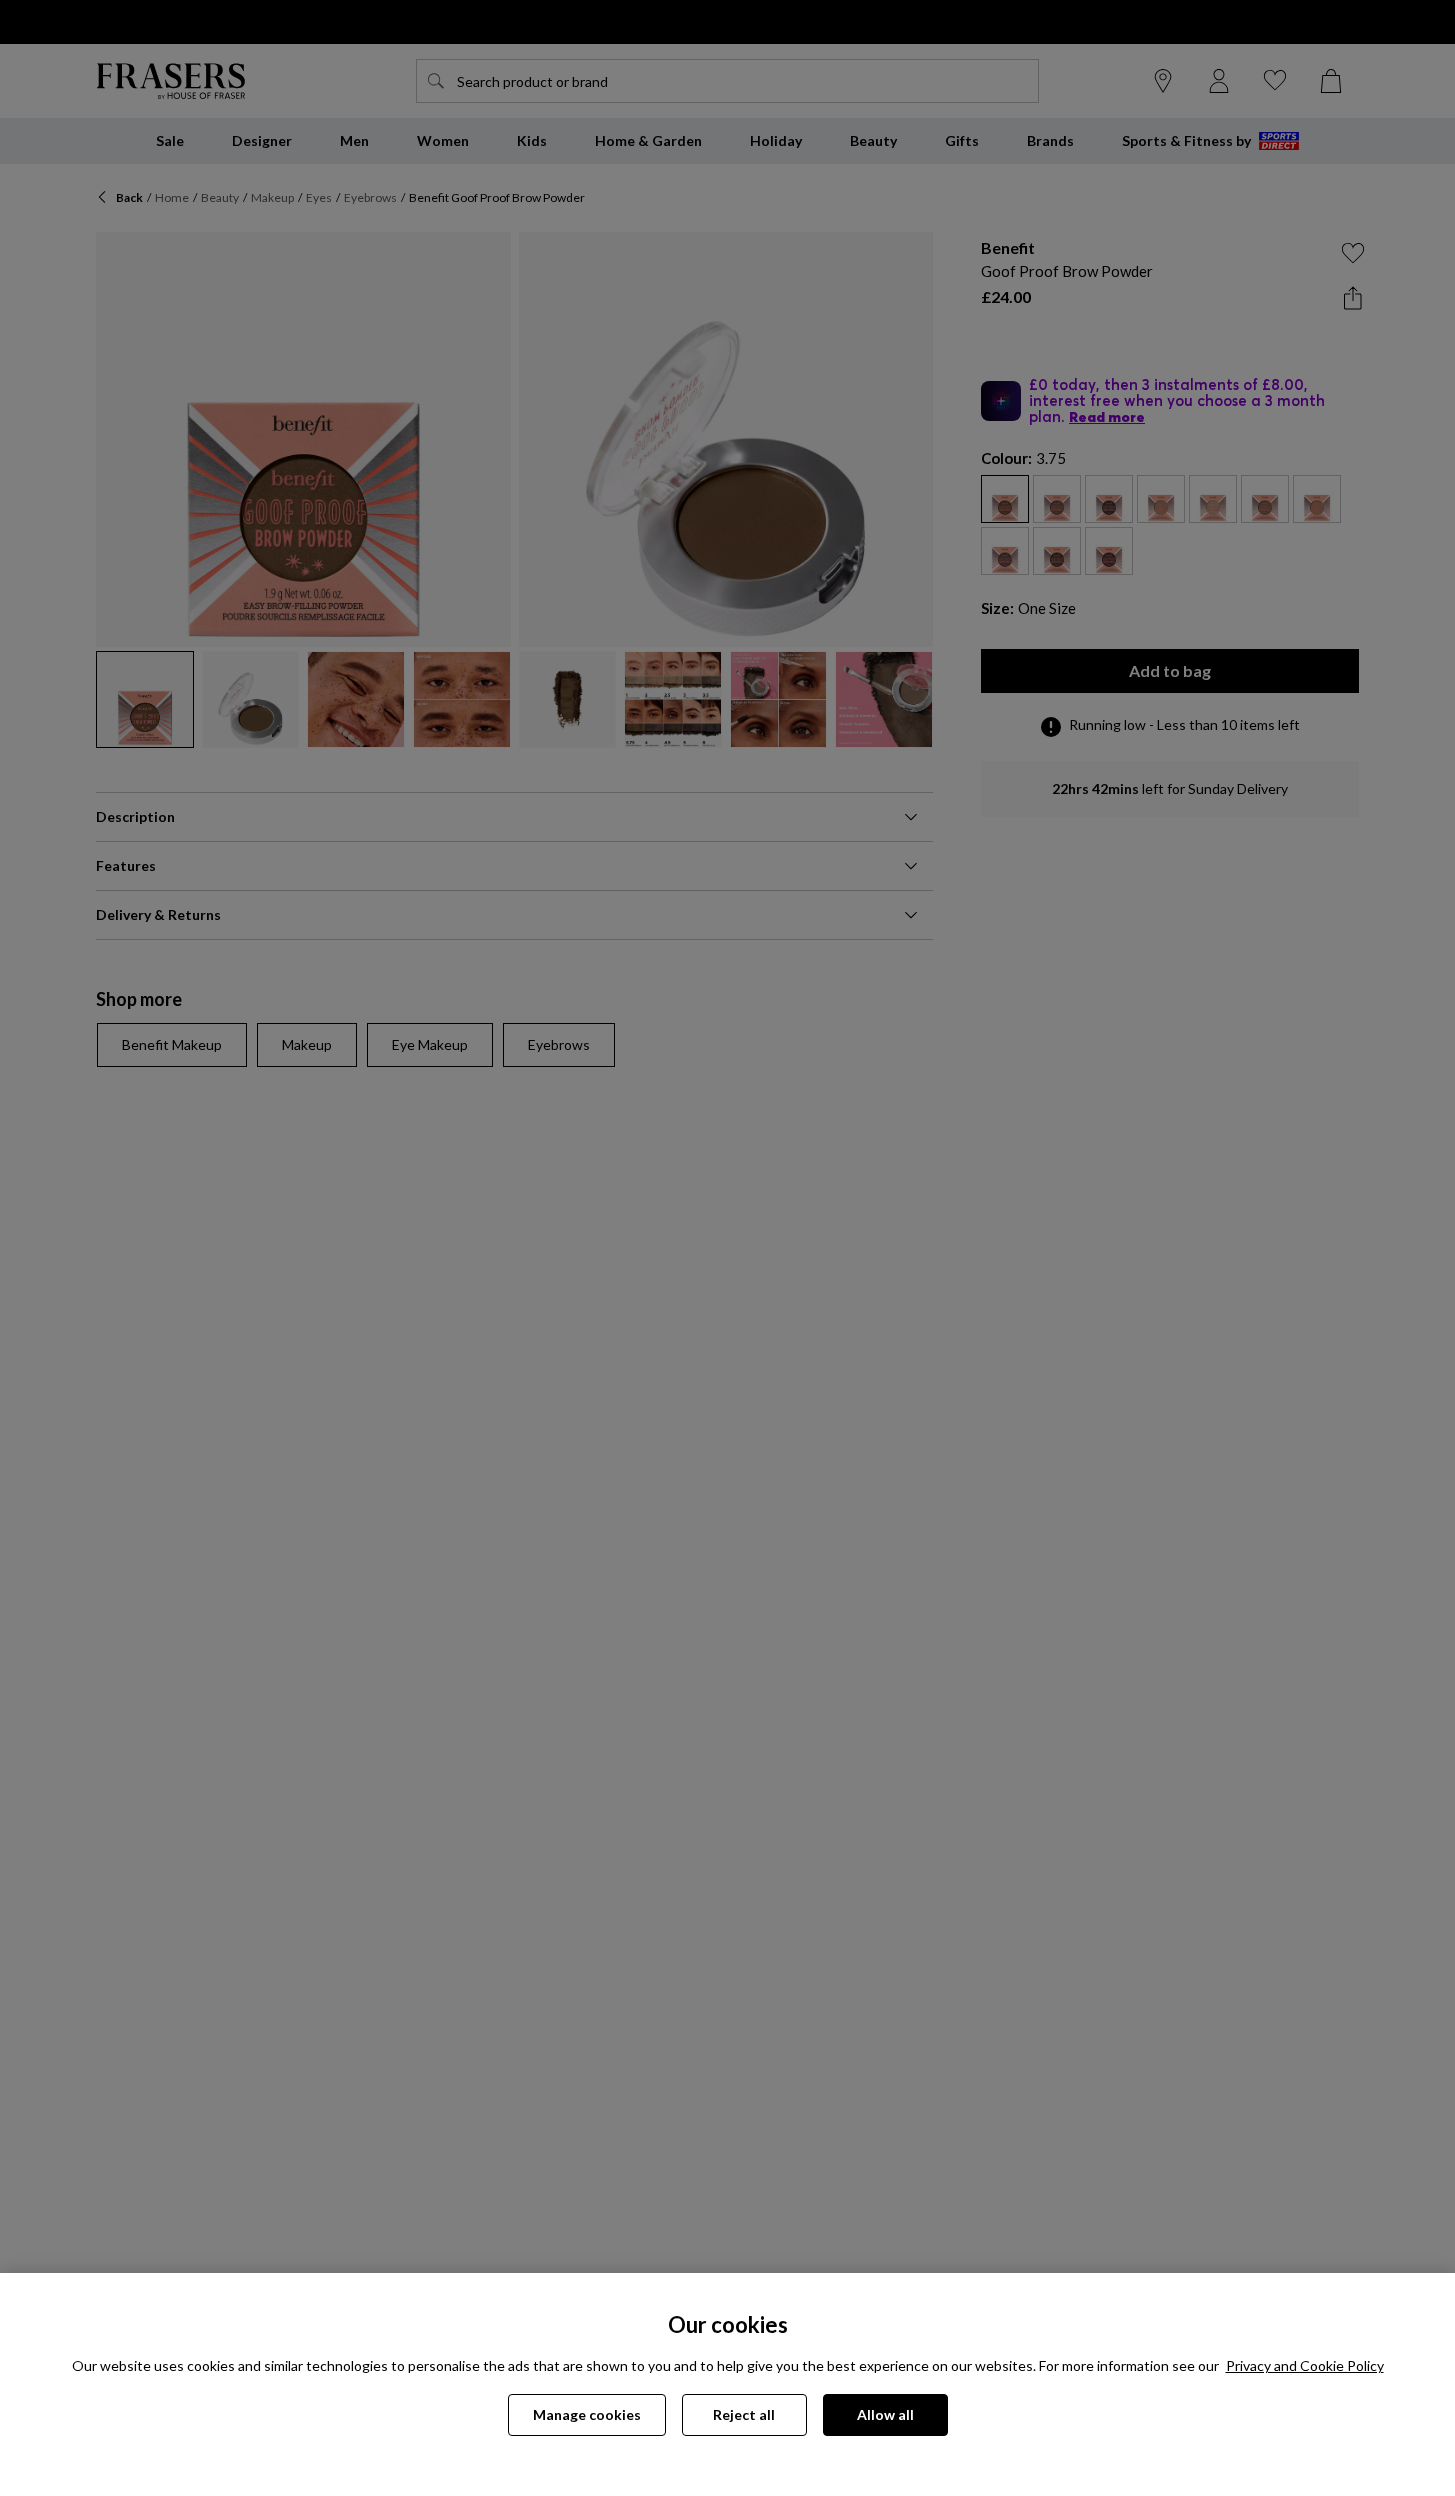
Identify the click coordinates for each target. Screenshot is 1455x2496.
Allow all (885, 2414)
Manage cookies (587, 2414)
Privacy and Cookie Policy (1305, 2365)
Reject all (744, 2414)
